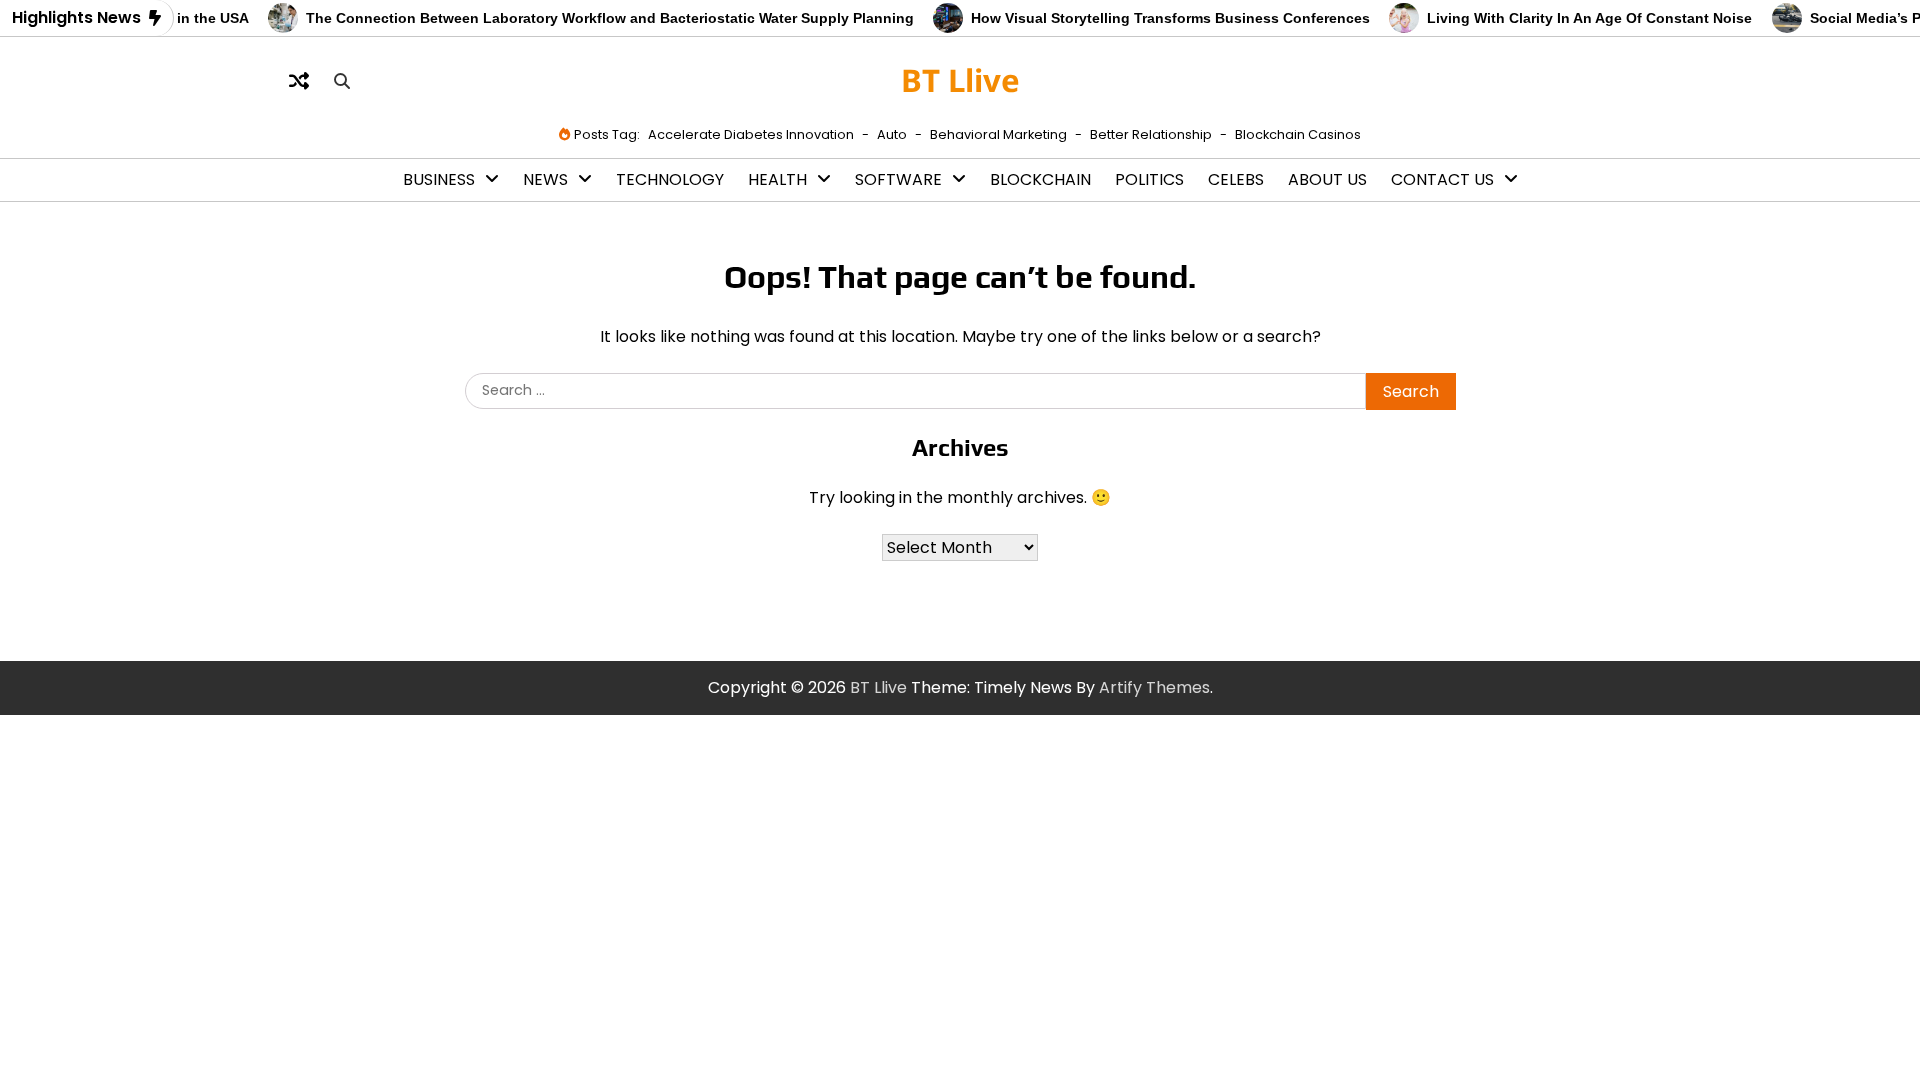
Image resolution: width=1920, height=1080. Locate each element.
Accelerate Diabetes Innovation (751, 134)
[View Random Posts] (299, 81)
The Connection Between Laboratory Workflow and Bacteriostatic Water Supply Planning (596, 18)
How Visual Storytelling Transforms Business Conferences (1156, 18)
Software (898, 179)
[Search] (342, 81)
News (545, 179)
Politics (1149, 179)
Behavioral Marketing (998, 134)
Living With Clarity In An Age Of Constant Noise (1575, 18)
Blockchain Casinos (1298, 134)
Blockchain (1040, 179)
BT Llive (960, 80)
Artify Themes (1154, 687)
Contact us (1442, 179)
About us (1327, 179)
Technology (670, 179)
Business (439, 179)
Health (777, 179)
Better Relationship (1151, 134)
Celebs (1236, 179)
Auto (892, 134)
